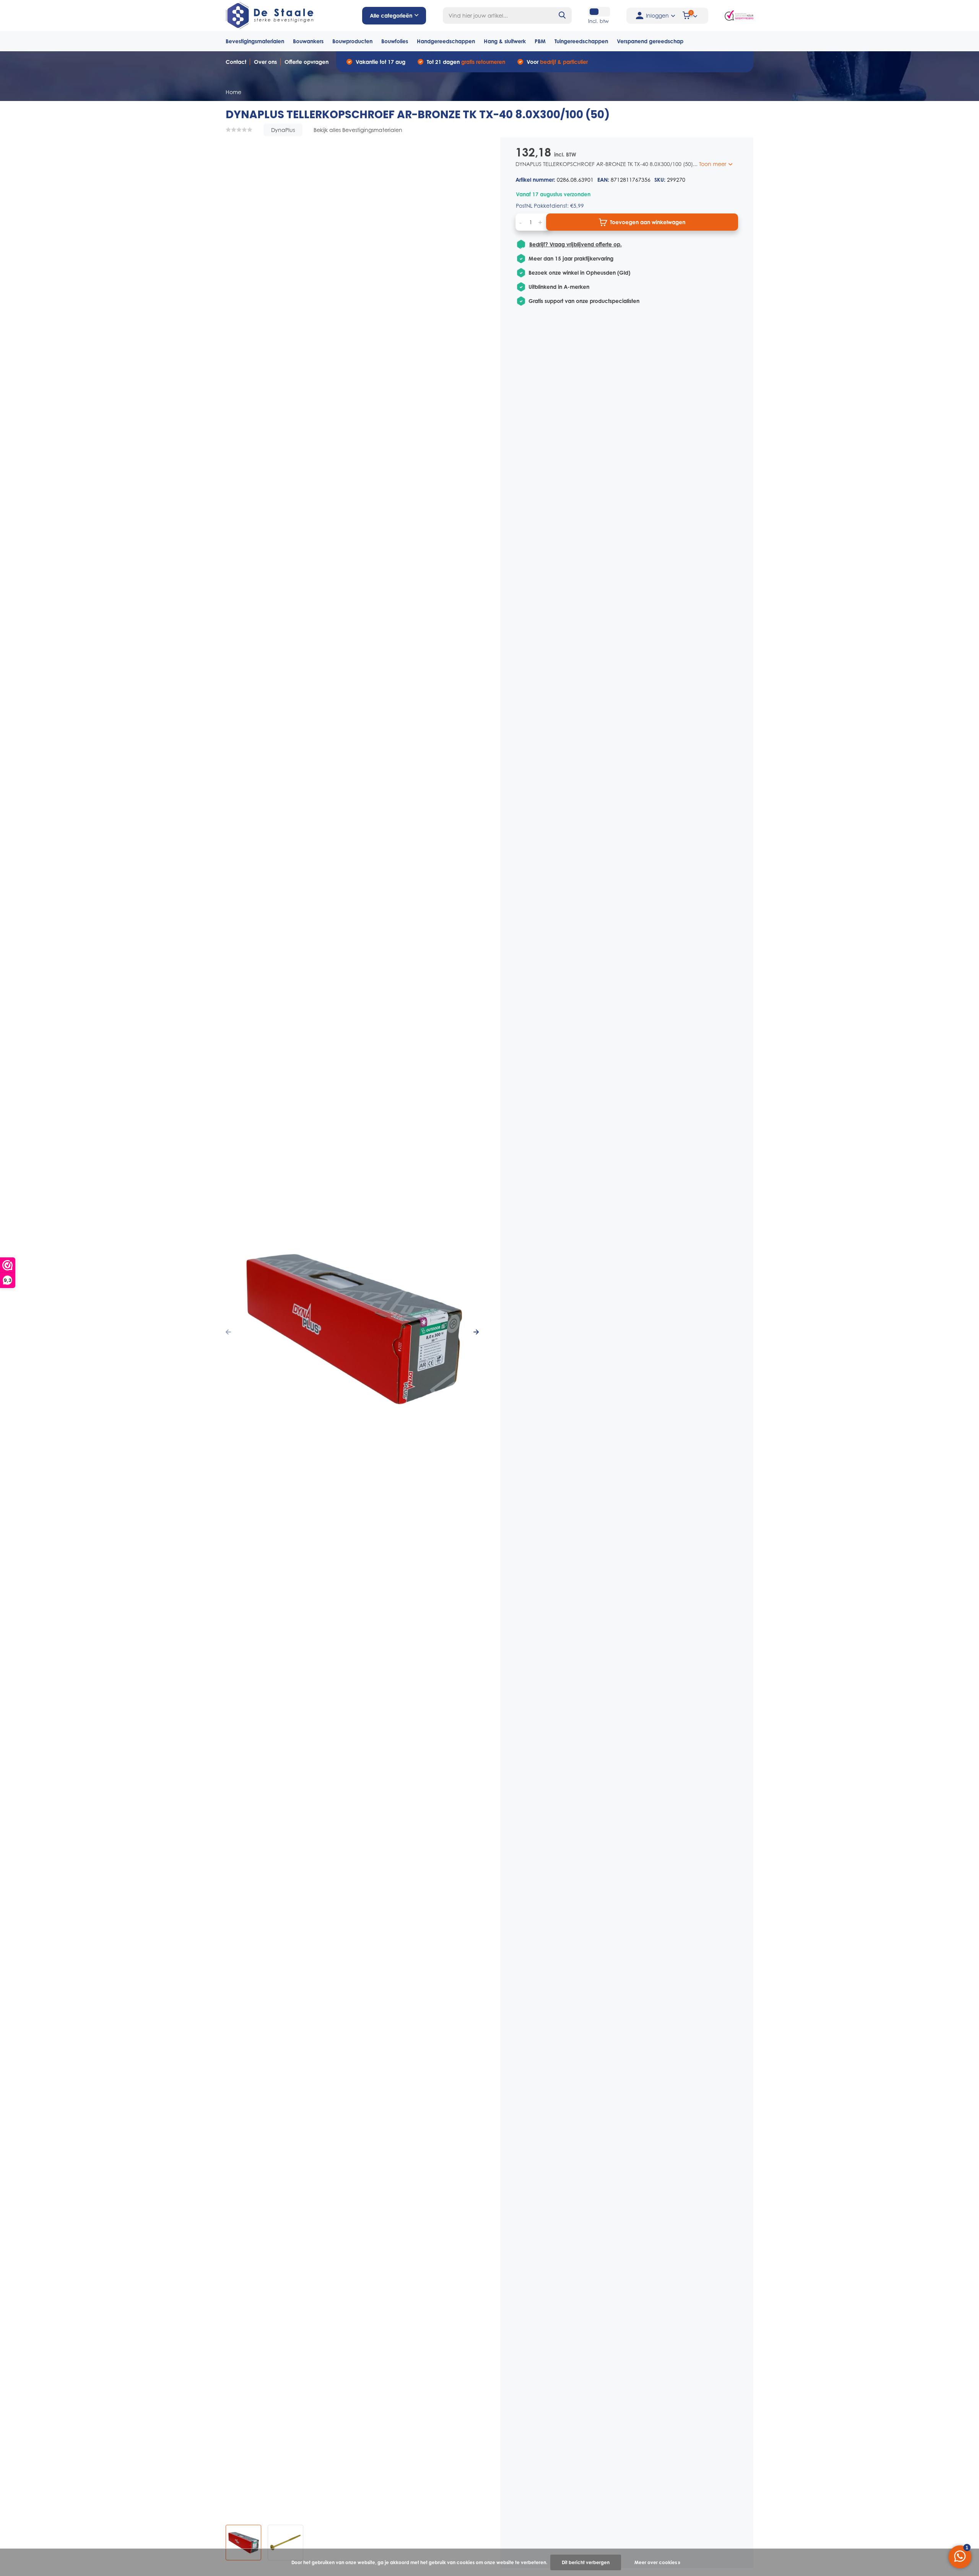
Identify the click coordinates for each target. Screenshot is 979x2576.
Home (233, 92)
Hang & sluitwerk (505, 41)
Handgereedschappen (446, 41)
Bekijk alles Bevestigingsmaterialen (358, 130)
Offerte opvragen (307, 62)
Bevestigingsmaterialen (255, 41)
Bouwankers (308, 41)
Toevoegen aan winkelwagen (648, 222)
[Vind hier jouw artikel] (563, 15)
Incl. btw (598, 21)
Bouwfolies (395, 41)
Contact (236, 62)
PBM (540, 41)
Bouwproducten (352, 41)
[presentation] (228, 1332)
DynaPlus (283, 130)
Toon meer (713, 164)
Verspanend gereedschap (650, 41)
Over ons (265, 62)
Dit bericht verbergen (586, 2562)
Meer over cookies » (657, 2562)
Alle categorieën (391, 15)
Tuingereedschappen (581, 41)
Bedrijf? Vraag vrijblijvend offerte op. (576, 244)
